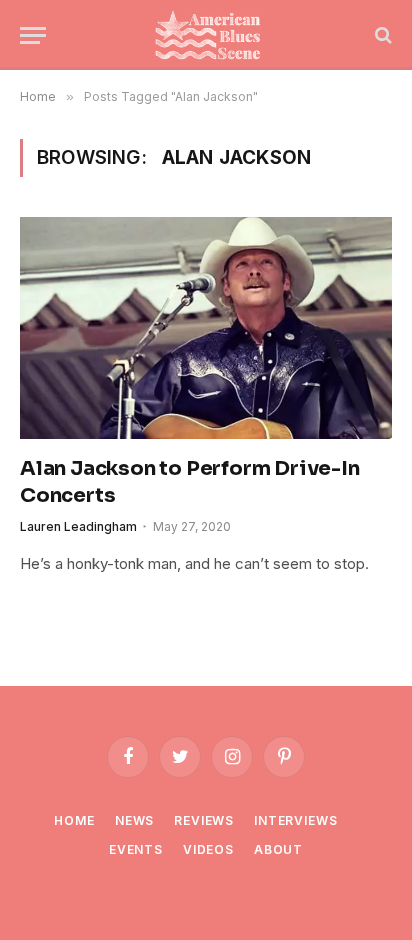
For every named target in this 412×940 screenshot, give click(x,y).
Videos (208, 849)
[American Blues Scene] (212, 35)
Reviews (204, 820)
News (134, 820)
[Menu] (33, 35)
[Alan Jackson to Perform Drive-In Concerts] (206, 327)
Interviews (295, 820)
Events (136, 849)
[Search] (381, 35)
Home (74, 820)
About (278, 849)
